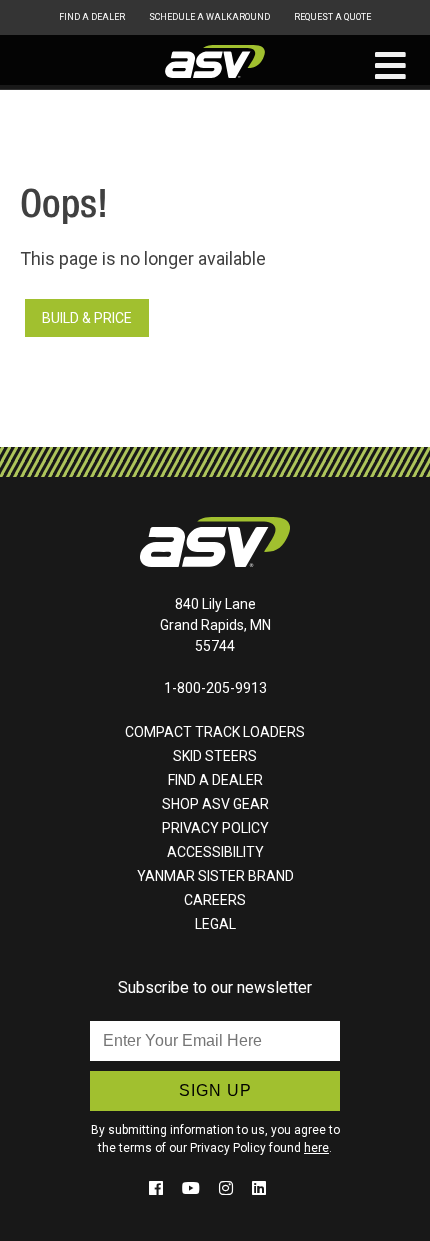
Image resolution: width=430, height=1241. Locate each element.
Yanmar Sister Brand (215, 876)
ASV (215, 62)
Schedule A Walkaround (209, 17)
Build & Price (87, 318)
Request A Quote (332, 17)
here (316, 1148)
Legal (215, 924)
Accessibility (215, 852)
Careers (215, 900)
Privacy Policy (215, 828)
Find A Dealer (92, 17)
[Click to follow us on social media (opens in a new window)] (158, 1188)
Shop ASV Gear (215, 804)
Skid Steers (215, 756)
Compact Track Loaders (215, 732)
